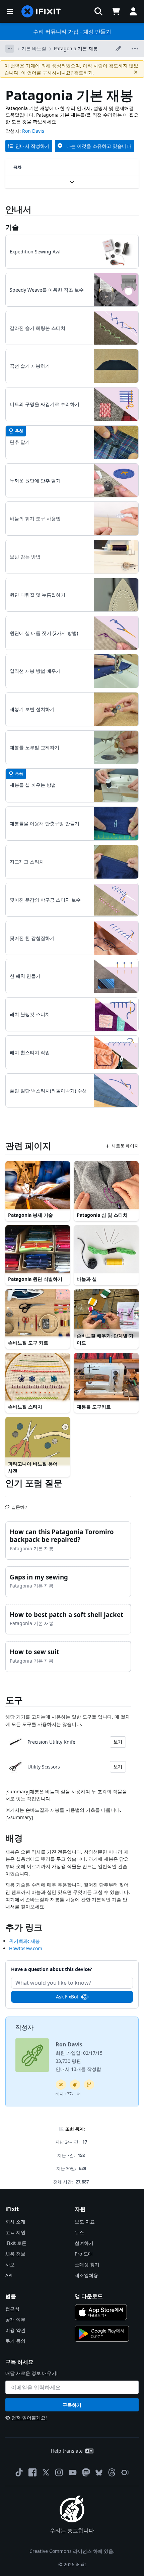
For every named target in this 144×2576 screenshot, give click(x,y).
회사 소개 (15, 2222)
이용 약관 (15, 2330)
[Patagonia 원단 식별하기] (38, 1249)
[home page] (41, 11)
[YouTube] (73, 2472)
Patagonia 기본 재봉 (76, 48)
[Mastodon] (86, 2472)
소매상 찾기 (87, 2264)
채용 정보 (15, 2254)
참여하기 (84, 2243)
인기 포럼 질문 (34, 1483)
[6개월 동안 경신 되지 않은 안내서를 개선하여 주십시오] (89, 2085)
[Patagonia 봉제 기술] (38, 1185)
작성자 (24, 2027)
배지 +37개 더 (68, 2094)
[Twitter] (46, 2472)
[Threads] (112, 2472)
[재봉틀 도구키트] (106, 1377)
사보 (10, 2264)
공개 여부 (15, 2319)
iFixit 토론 (16, 2243)
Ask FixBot (67, 1997)
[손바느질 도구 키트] (38, 1313)
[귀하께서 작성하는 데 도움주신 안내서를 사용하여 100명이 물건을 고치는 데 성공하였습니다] (61, 2085)
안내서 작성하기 (32, 146)
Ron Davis (33, 131)
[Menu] (10, 11)
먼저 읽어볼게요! (29, 2418)
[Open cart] (116, 11)
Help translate (67, 2451)
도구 (14, 1700)
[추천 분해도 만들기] (75, 2085)
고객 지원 (15, 2232)
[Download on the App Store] (101, 2312)
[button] (98, 11)
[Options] (10, 49)
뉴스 (79, 2232)
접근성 (12, 2309)
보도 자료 (85, 2222)
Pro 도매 (84, 2254)
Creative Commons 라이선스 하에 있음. (72, 2551)
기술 (12, 227)
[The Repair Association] (125, 2472)
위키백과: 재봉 (24, 1941)
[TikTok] (19, 2472)
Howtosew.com (26, 1948)
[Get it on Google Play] (102, 2334)
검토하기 (83, 73)
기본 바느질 (34, 48)
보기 (118, 1742)
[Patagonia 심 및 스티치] (106, 1185)
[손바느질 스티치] (38, 1377)
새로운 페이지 (125, 1146)
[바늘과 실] (106, 1249)
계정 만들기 (97, 32)
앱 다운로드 (89, 2296)
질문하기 (20, 1504)
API (9, 2275)
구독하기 (72, 2405)
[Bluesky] (99, 2473)
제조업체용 (86, 2275)
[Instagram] (59, 2472)
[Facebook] (32, 2472)
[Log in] (133, 11)
